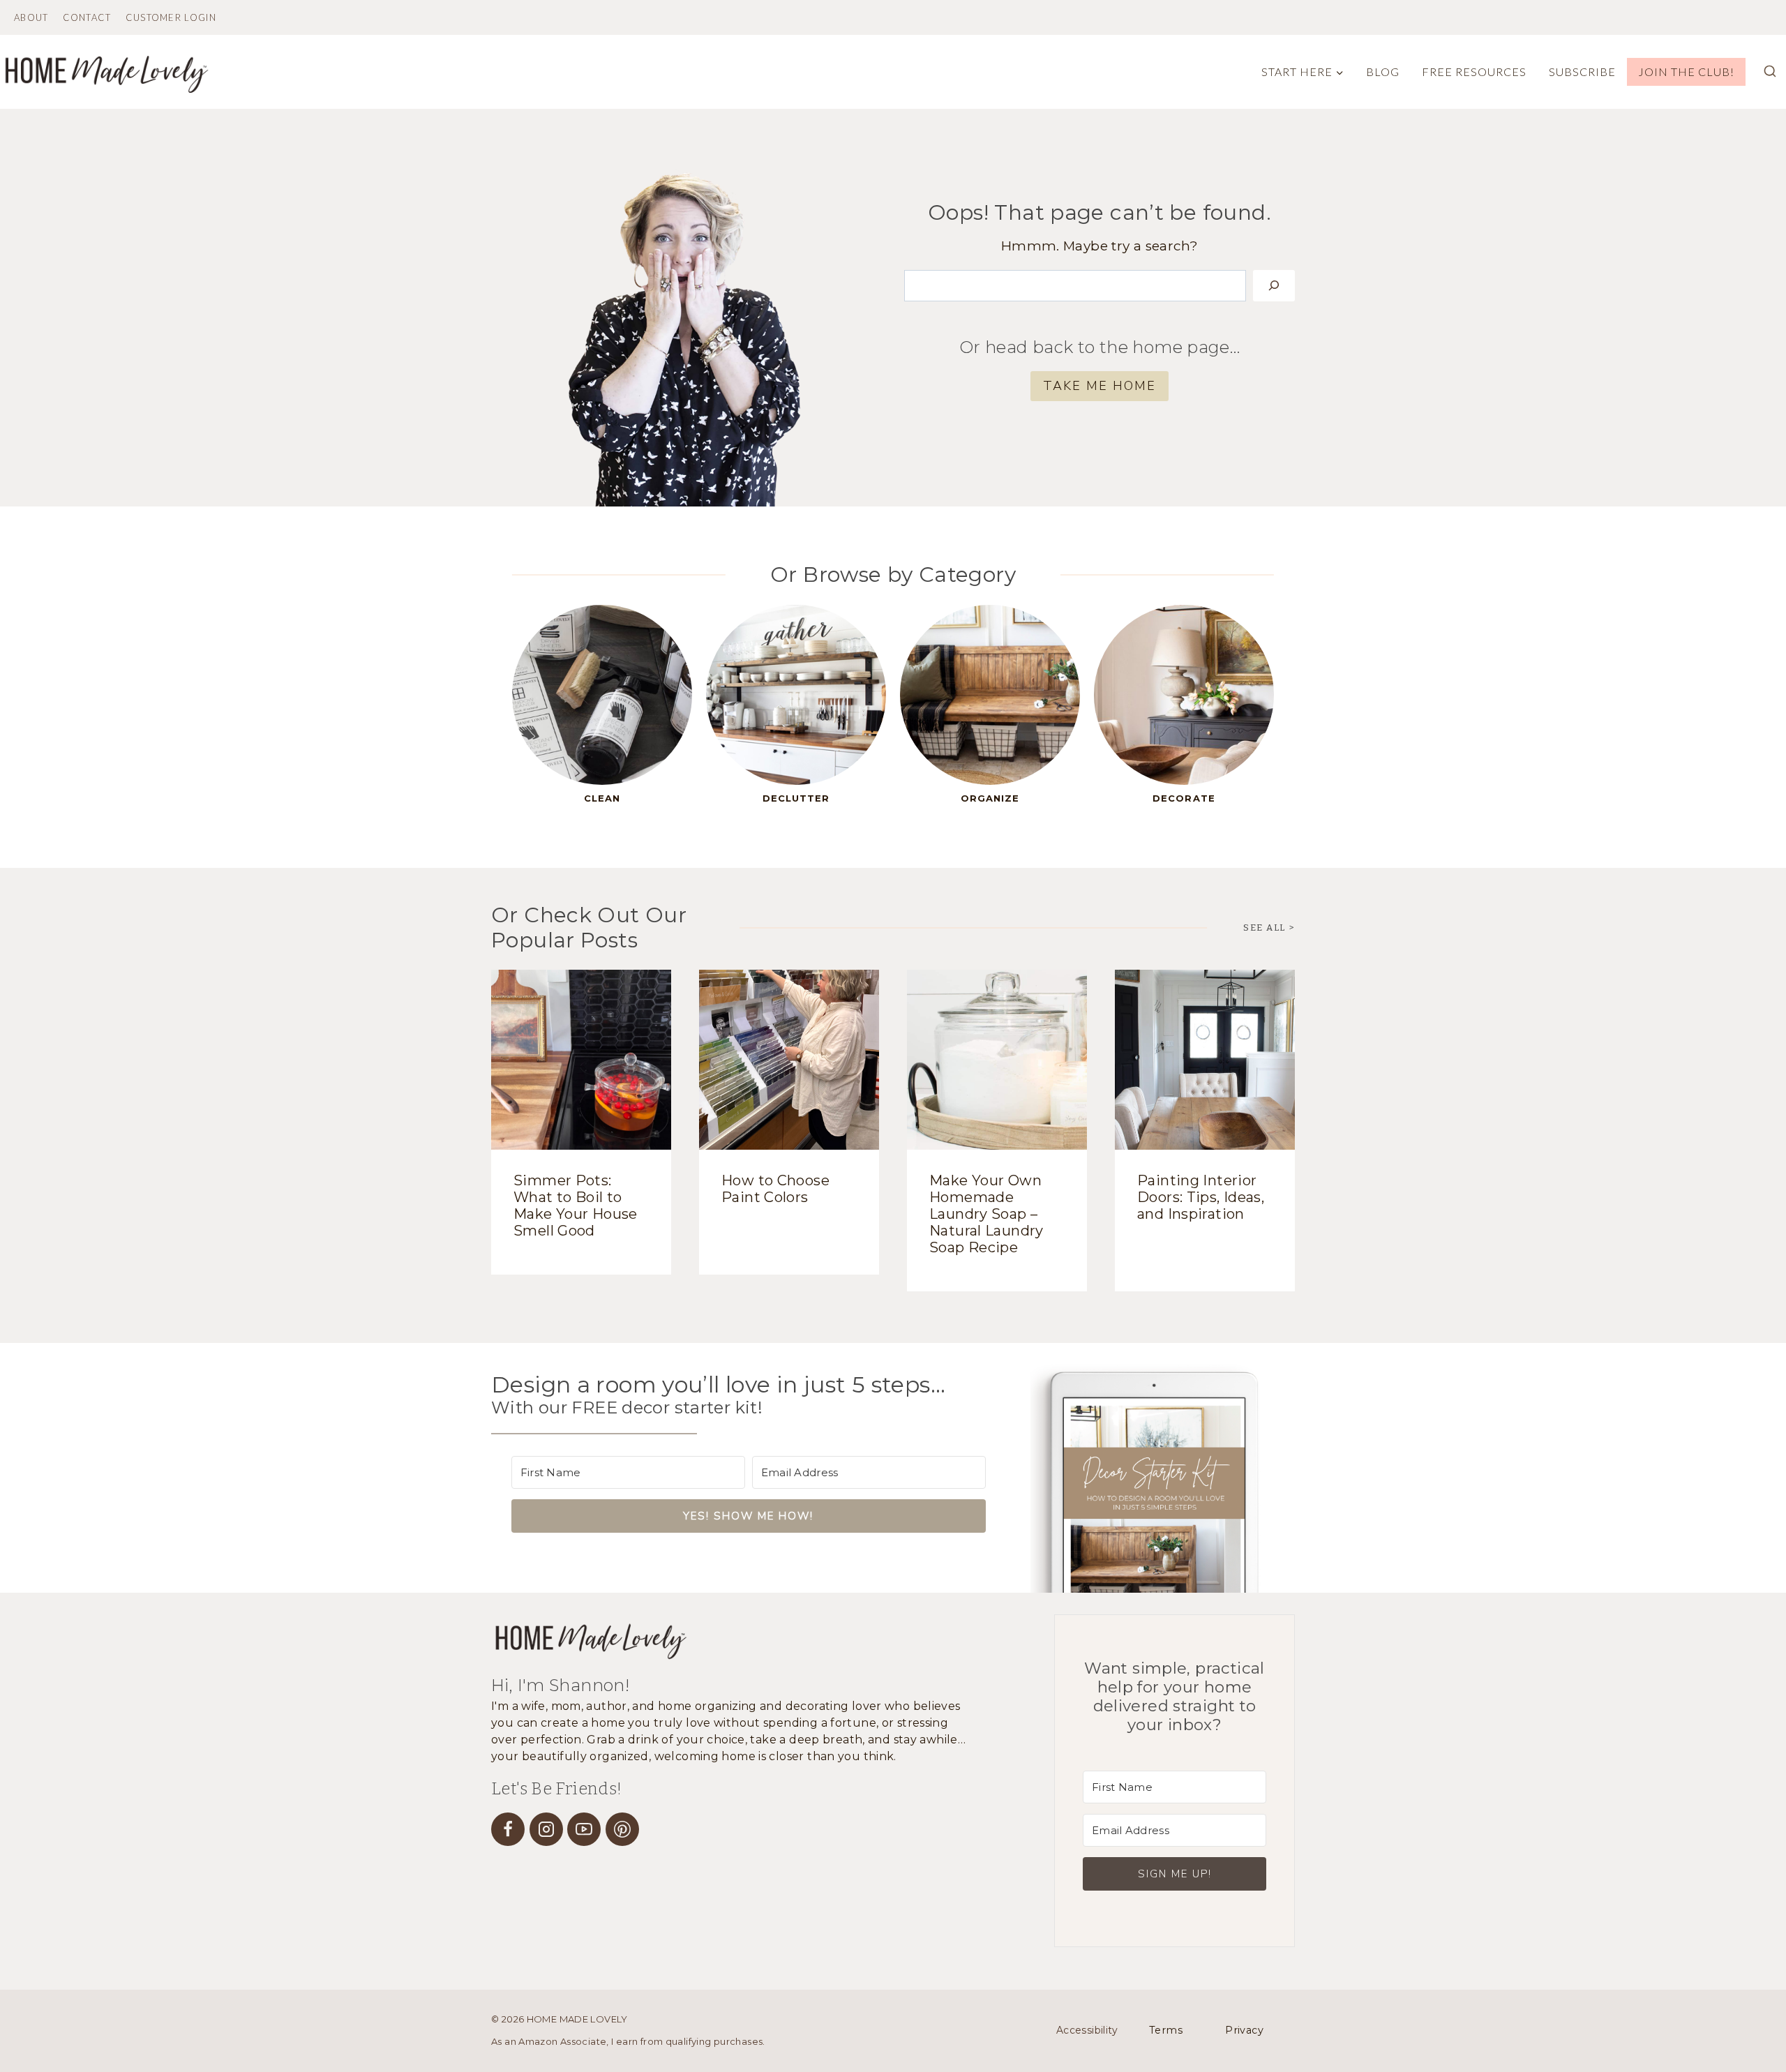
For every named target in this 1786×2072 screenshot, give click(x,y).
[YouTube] (584, 1829)
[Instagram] (546, 1829)
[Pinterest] (622, 1829)
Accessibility (1087, 2030)
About (31, 18)
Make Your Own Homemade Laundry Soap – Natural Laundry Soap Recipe (986, 1214)
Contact (87, 18)
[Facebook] (508, 1829)
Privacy (1244, 2030)
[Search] (1274, 286)
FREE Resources (1474, 72)
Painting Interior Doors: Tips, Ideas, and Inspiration (1201, 1197)
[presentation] (581, 1060)
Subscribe (1582, 72)
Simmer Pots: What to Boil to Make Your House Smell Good (576, 1206)
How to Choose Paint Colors (775, 1189)
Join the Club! (1686, 72)
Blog (1383, 72)
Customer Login (171, 18)
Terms (1166, 2030)
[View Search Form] (1770, 72)
